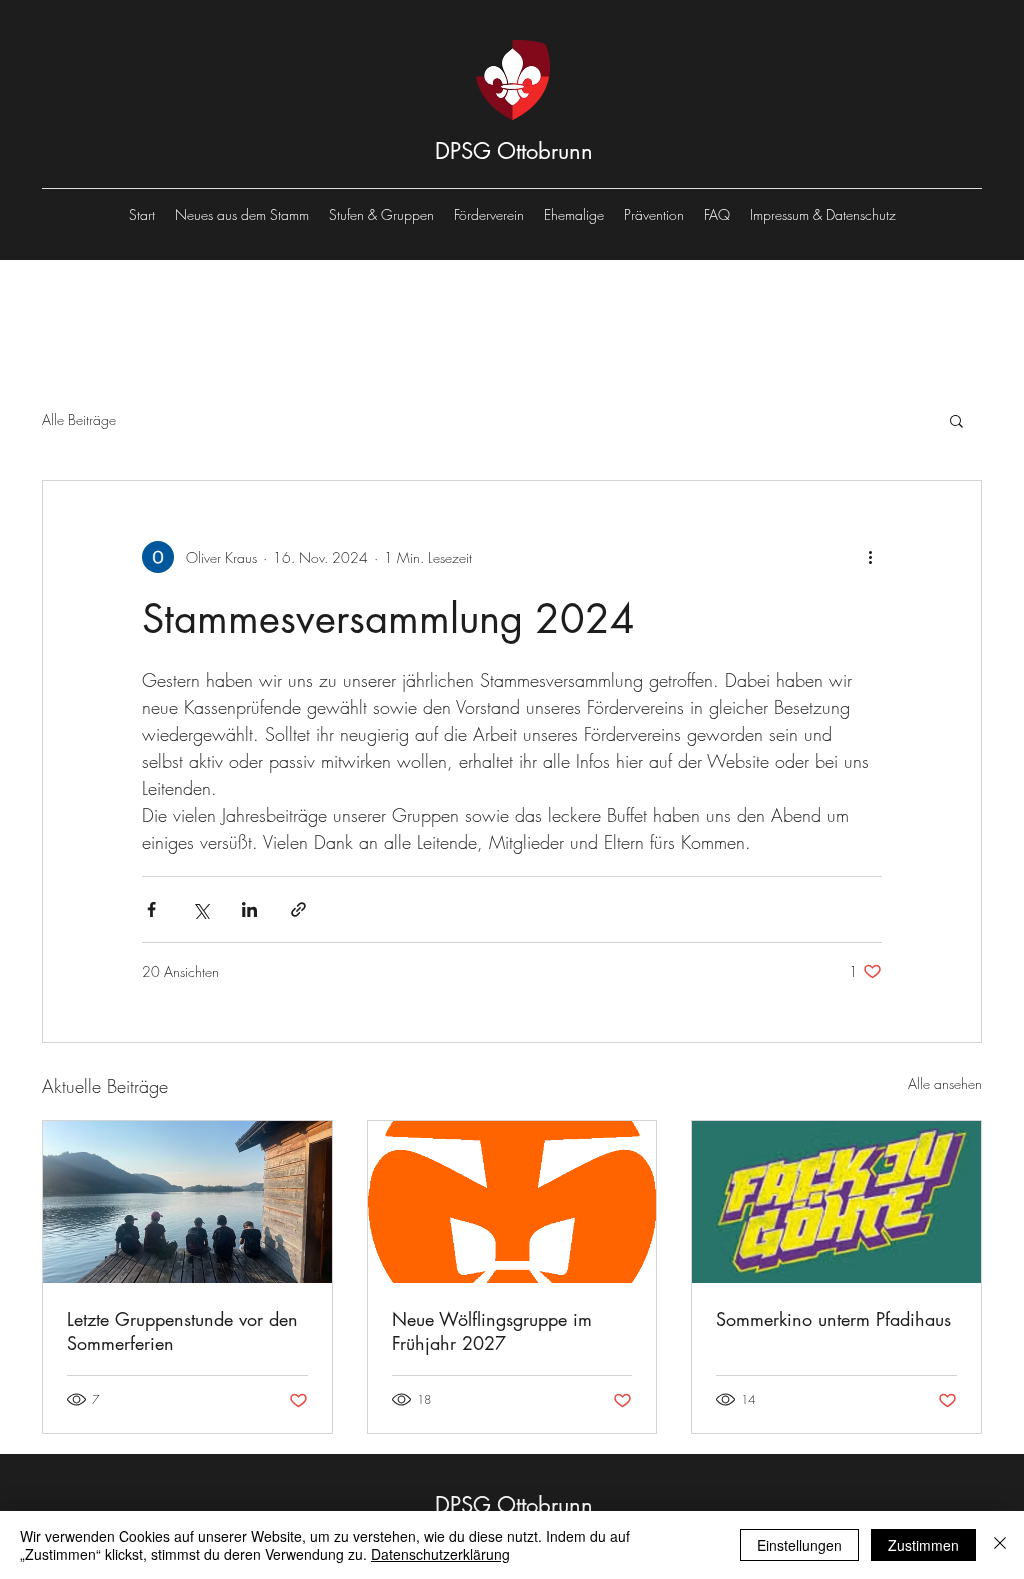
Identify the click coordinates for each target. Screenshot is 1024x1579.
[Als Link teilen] (298, 909)
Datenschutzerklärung (440, 1554)
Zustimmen (923, 1545)
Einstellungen (799, 1545)
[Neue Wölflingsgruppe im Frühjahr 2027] (512, 1202)
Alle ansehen (945, 1083)
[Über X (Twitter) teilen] (200, 909)
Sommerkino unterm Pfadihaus (833, 1319)
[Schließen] (1000, 1545)
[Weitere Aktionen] (870, 557)
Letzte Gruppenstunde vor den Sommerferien (182, 1331)
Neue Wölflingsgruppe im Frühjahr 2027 (492, 1331)
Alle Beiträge (79, 419)
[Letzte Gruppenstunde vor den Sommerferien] (187, 1202)
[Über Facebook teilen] (151, 909)
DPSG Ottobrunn (514, 151)
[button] (956, 420)
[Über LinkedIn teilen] (249, 909)
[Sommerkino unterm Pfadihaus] (836, 1202)
